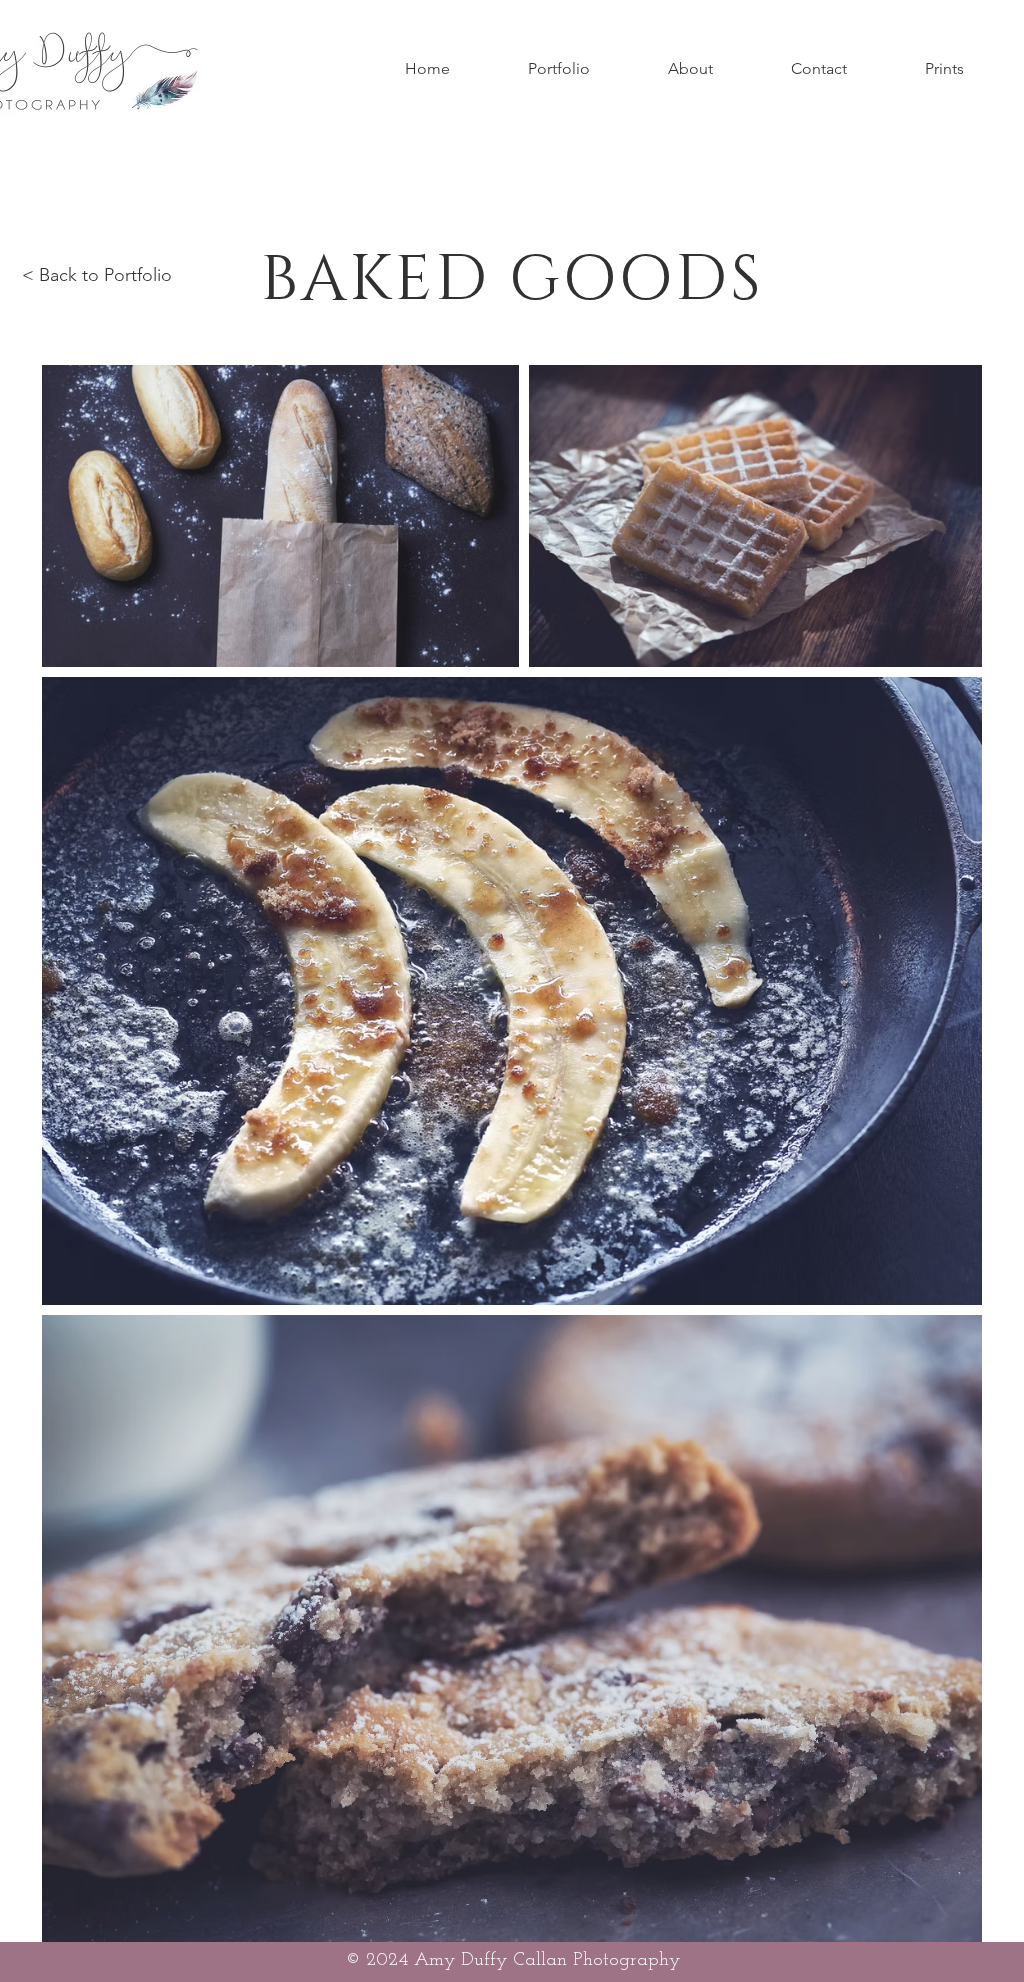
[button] (559, 69)
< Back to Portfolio (97, 275)
